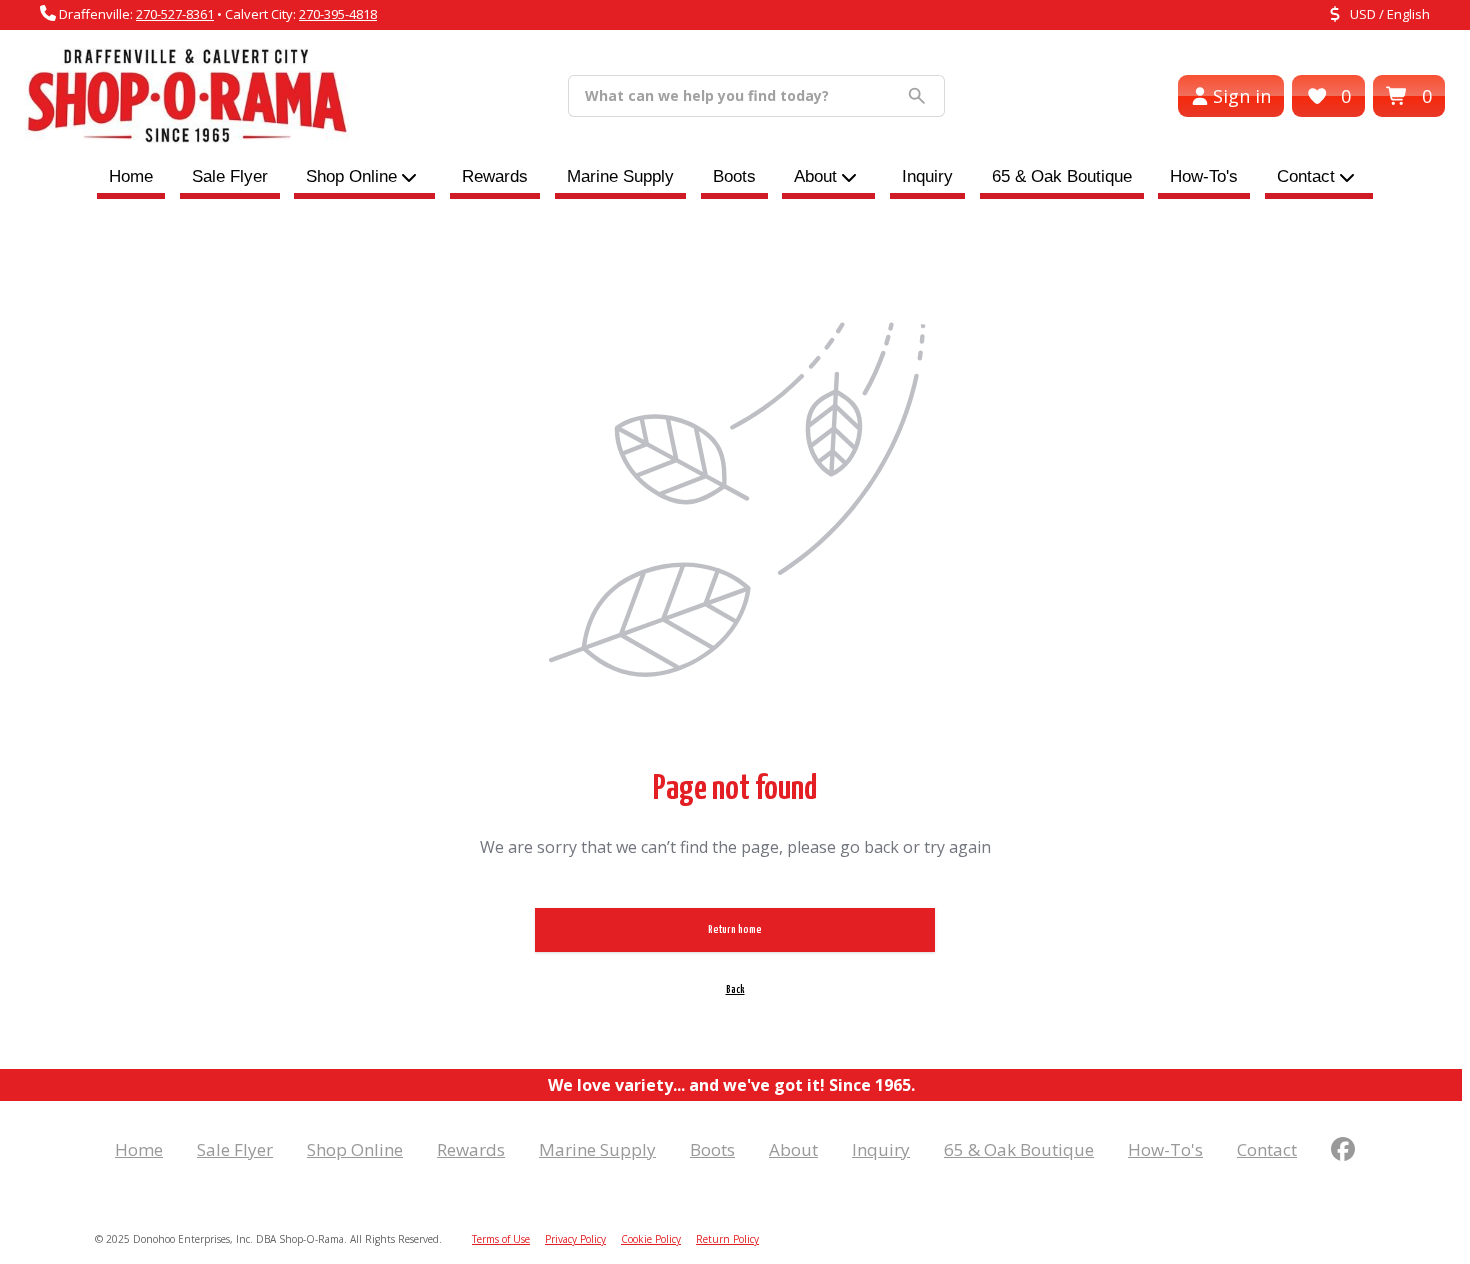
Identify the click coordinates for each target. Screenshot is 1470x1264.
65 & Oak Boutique (1062, 176)
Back (735, 989)
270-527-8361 (175, 14)
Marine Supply (620, 176)
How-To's (1204, 176)
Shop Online (355, 1149)
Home (131, 176)
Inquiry (927, 176)
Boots (734, 176)
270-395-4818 (338, 14)
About (815, 176)
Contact (1306, 176)
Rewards (495, 176)
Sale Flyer (230, 176)
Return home (735, 929)
